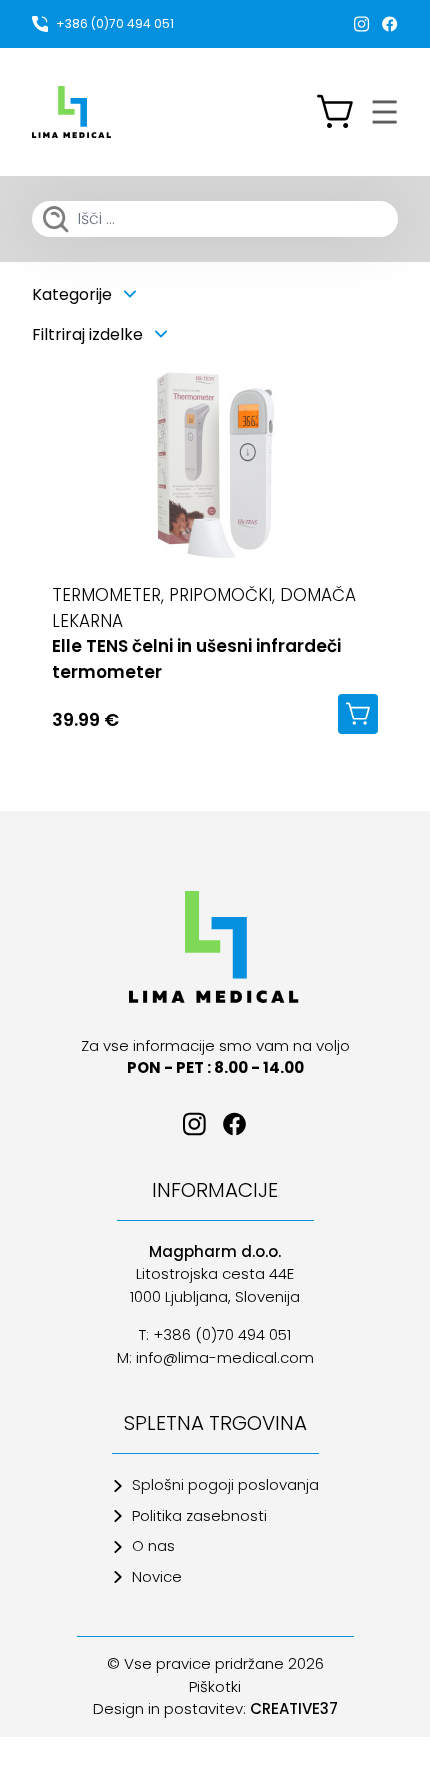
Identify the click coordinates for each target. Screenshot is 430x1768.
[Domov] (215, 947)
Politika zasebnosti (199, 1515)
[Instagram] (362, 24)
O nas (153, 1545)
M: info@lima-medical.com (215, 1357)
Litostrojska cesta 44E (215, 1273)
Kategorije (74, 294)
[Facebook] (390, 24)
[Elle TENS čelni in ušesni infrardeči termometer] (215, 467)
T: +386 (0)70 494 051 (215, 1334)
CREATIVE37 (294, 1708)
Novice (157, 1576)
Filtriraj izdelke (89, 334)
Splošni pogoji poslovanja (225, 1484)
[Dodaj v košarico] (358, 714)
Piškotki (215, 1686)
